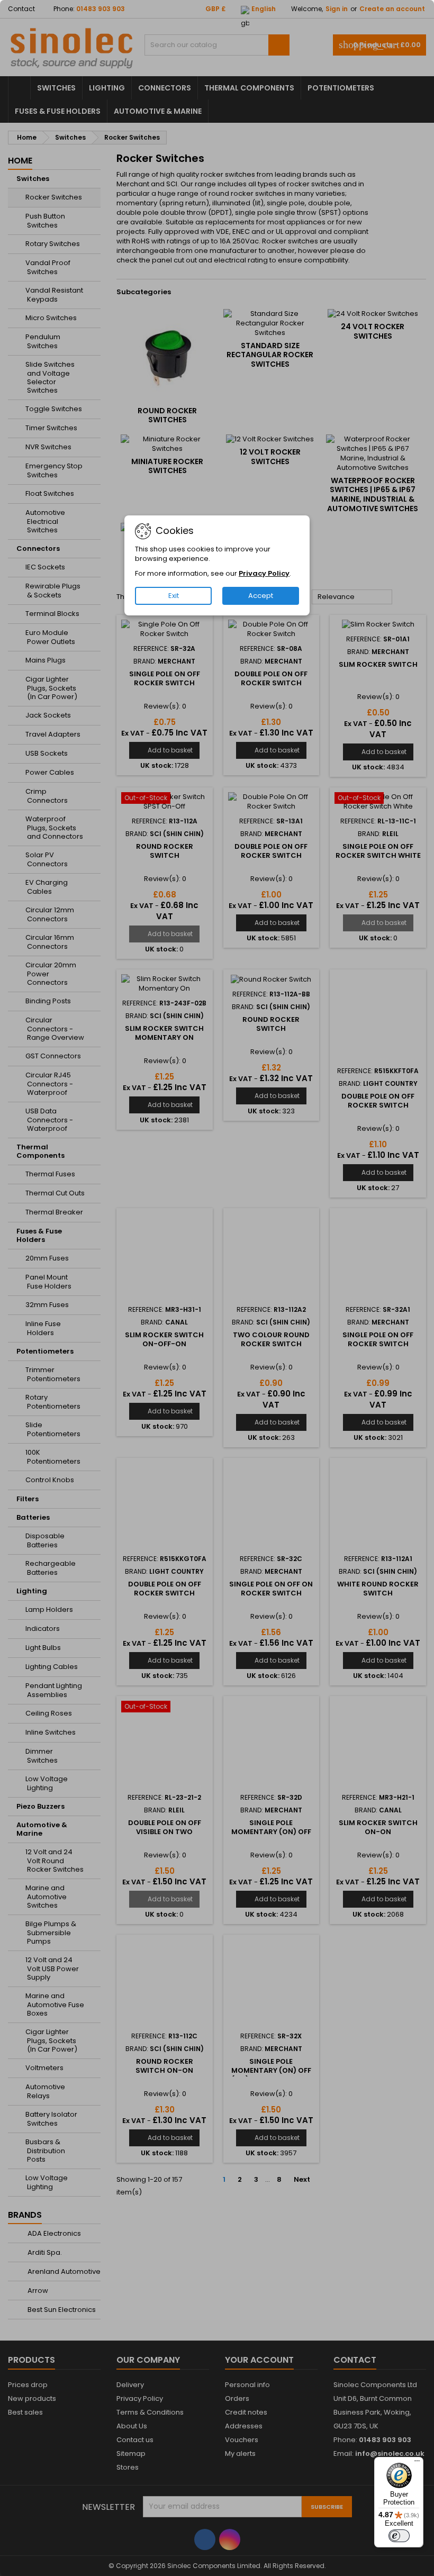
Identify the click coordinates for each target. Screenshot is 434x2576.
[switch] (399, 2536)
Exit (174, 596)
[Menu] (417, 2463)
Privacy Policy (264, 573)
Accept (261, 596)
